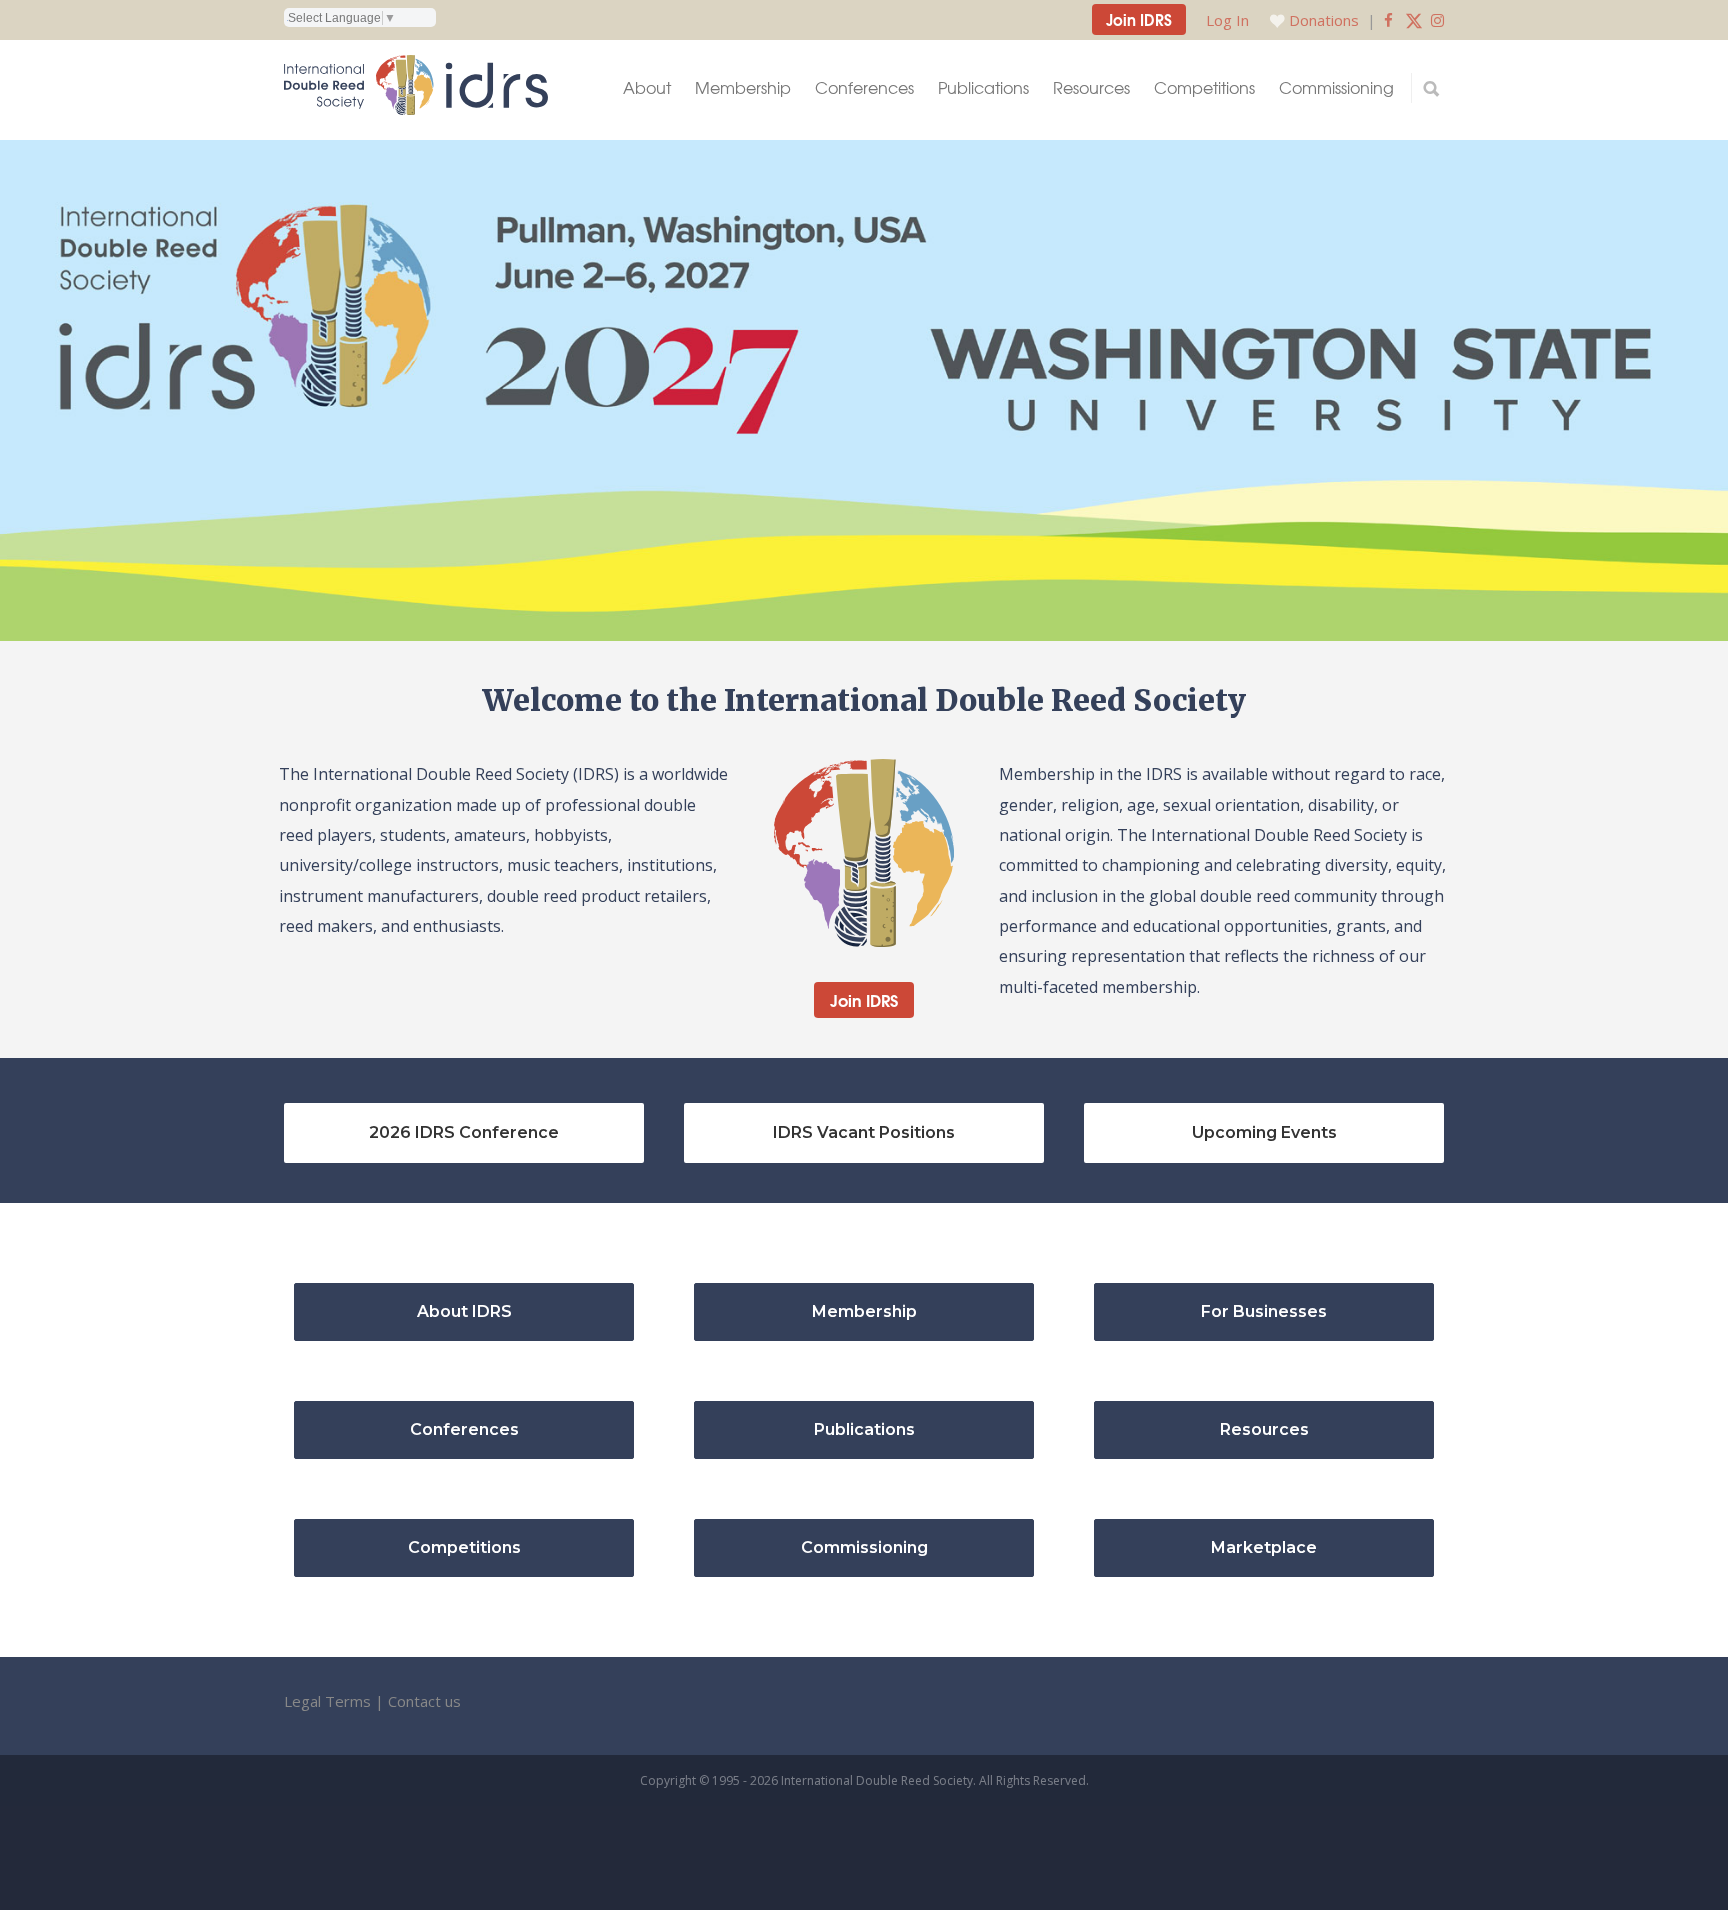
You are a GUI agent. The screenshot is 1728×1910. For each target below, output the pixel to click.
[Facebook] (1388, 20)
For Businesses (1264, 1311)
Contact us (424, 1701)
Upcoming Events (1264, 1132)
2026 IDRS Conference (464, 1132)
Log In (1227, 20)
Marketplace (1264, 1547)
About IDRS (464, 1311)
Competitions (1204, 87)
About (647, 87)
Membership (743, 87)
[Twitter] (1414, 20)
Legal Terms (327, 1701)
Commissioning (1336, 87)
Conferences (864, 87)
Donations (1324, 20)
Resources (1091, 87)
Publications (983, 87)
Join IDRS (1139, 19)
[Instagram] (1437, 20)
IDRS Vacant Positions (864, 1132)
